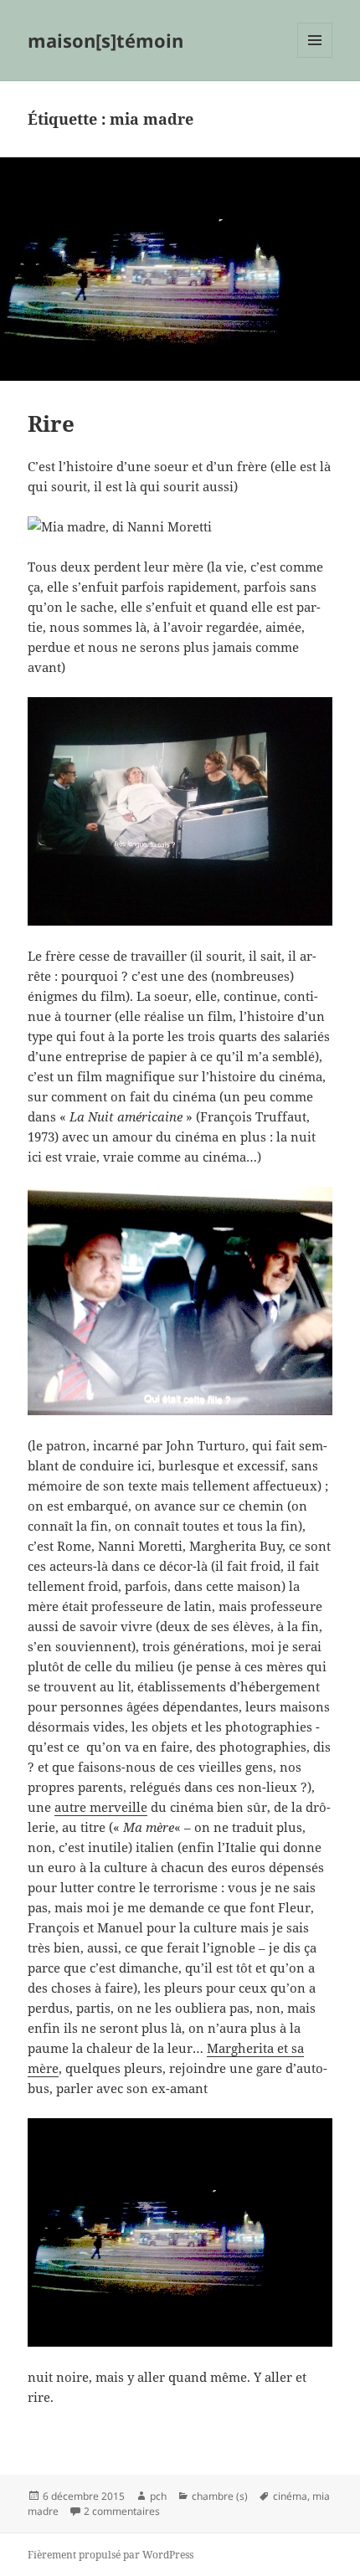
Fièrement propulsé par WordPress (111, 2555)
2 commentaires (122, 2511)
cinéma (290, 2496)
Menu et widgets (315, 57)
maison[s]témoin (105, 40)
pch (158, 2496)
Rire (51, 423)
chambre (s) (220, 2496)
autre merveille (101, 1807)
